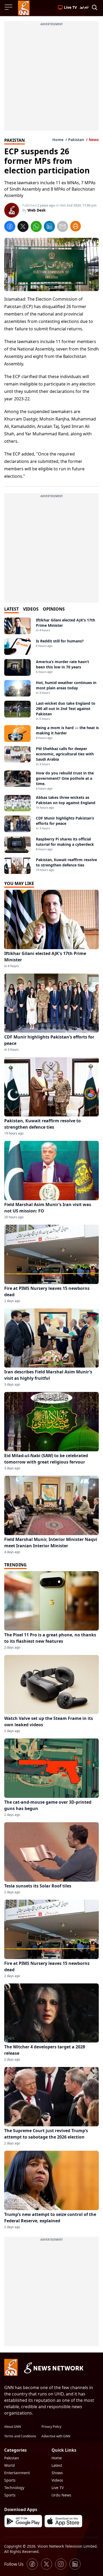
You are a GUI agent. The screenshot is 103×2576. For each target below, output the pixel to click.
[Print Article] (76, 226)
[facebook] (10, 227)
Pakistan (76, 140)
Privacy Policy (51, 2427)
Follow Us (14, 2564)
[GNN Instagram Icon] (61, 2564)
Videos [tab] (31, 609)
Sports (10, 2480)
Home (58, 140)
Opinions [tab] (54, 609)
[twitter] (23, 227)
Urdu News (61, 2495)
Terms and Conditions (20, 2436)
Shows (57, 2473)
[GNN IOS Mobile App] (63, 2521)
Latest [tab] (11, 609)
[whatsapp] (36, 227)
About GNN (13, 2427)
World (10, 2465)
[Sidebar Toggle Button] (9, 7)
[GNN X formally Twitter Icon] (46, 2564)
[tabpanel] (51, 746)
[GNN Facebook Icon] (32, 2564)
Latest (57, 2465)
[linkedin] (49, 227)
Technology (14, 2488)
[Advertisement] (51, 79)
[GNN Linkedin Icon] (75, 2564)
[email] (63, 227)
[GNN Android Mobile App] (23, 2521)
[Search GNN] (95, 8)
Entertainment (17, 2473)
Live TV (58, 2488)
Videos (57, 2480)
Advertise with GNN (56, 2436)
